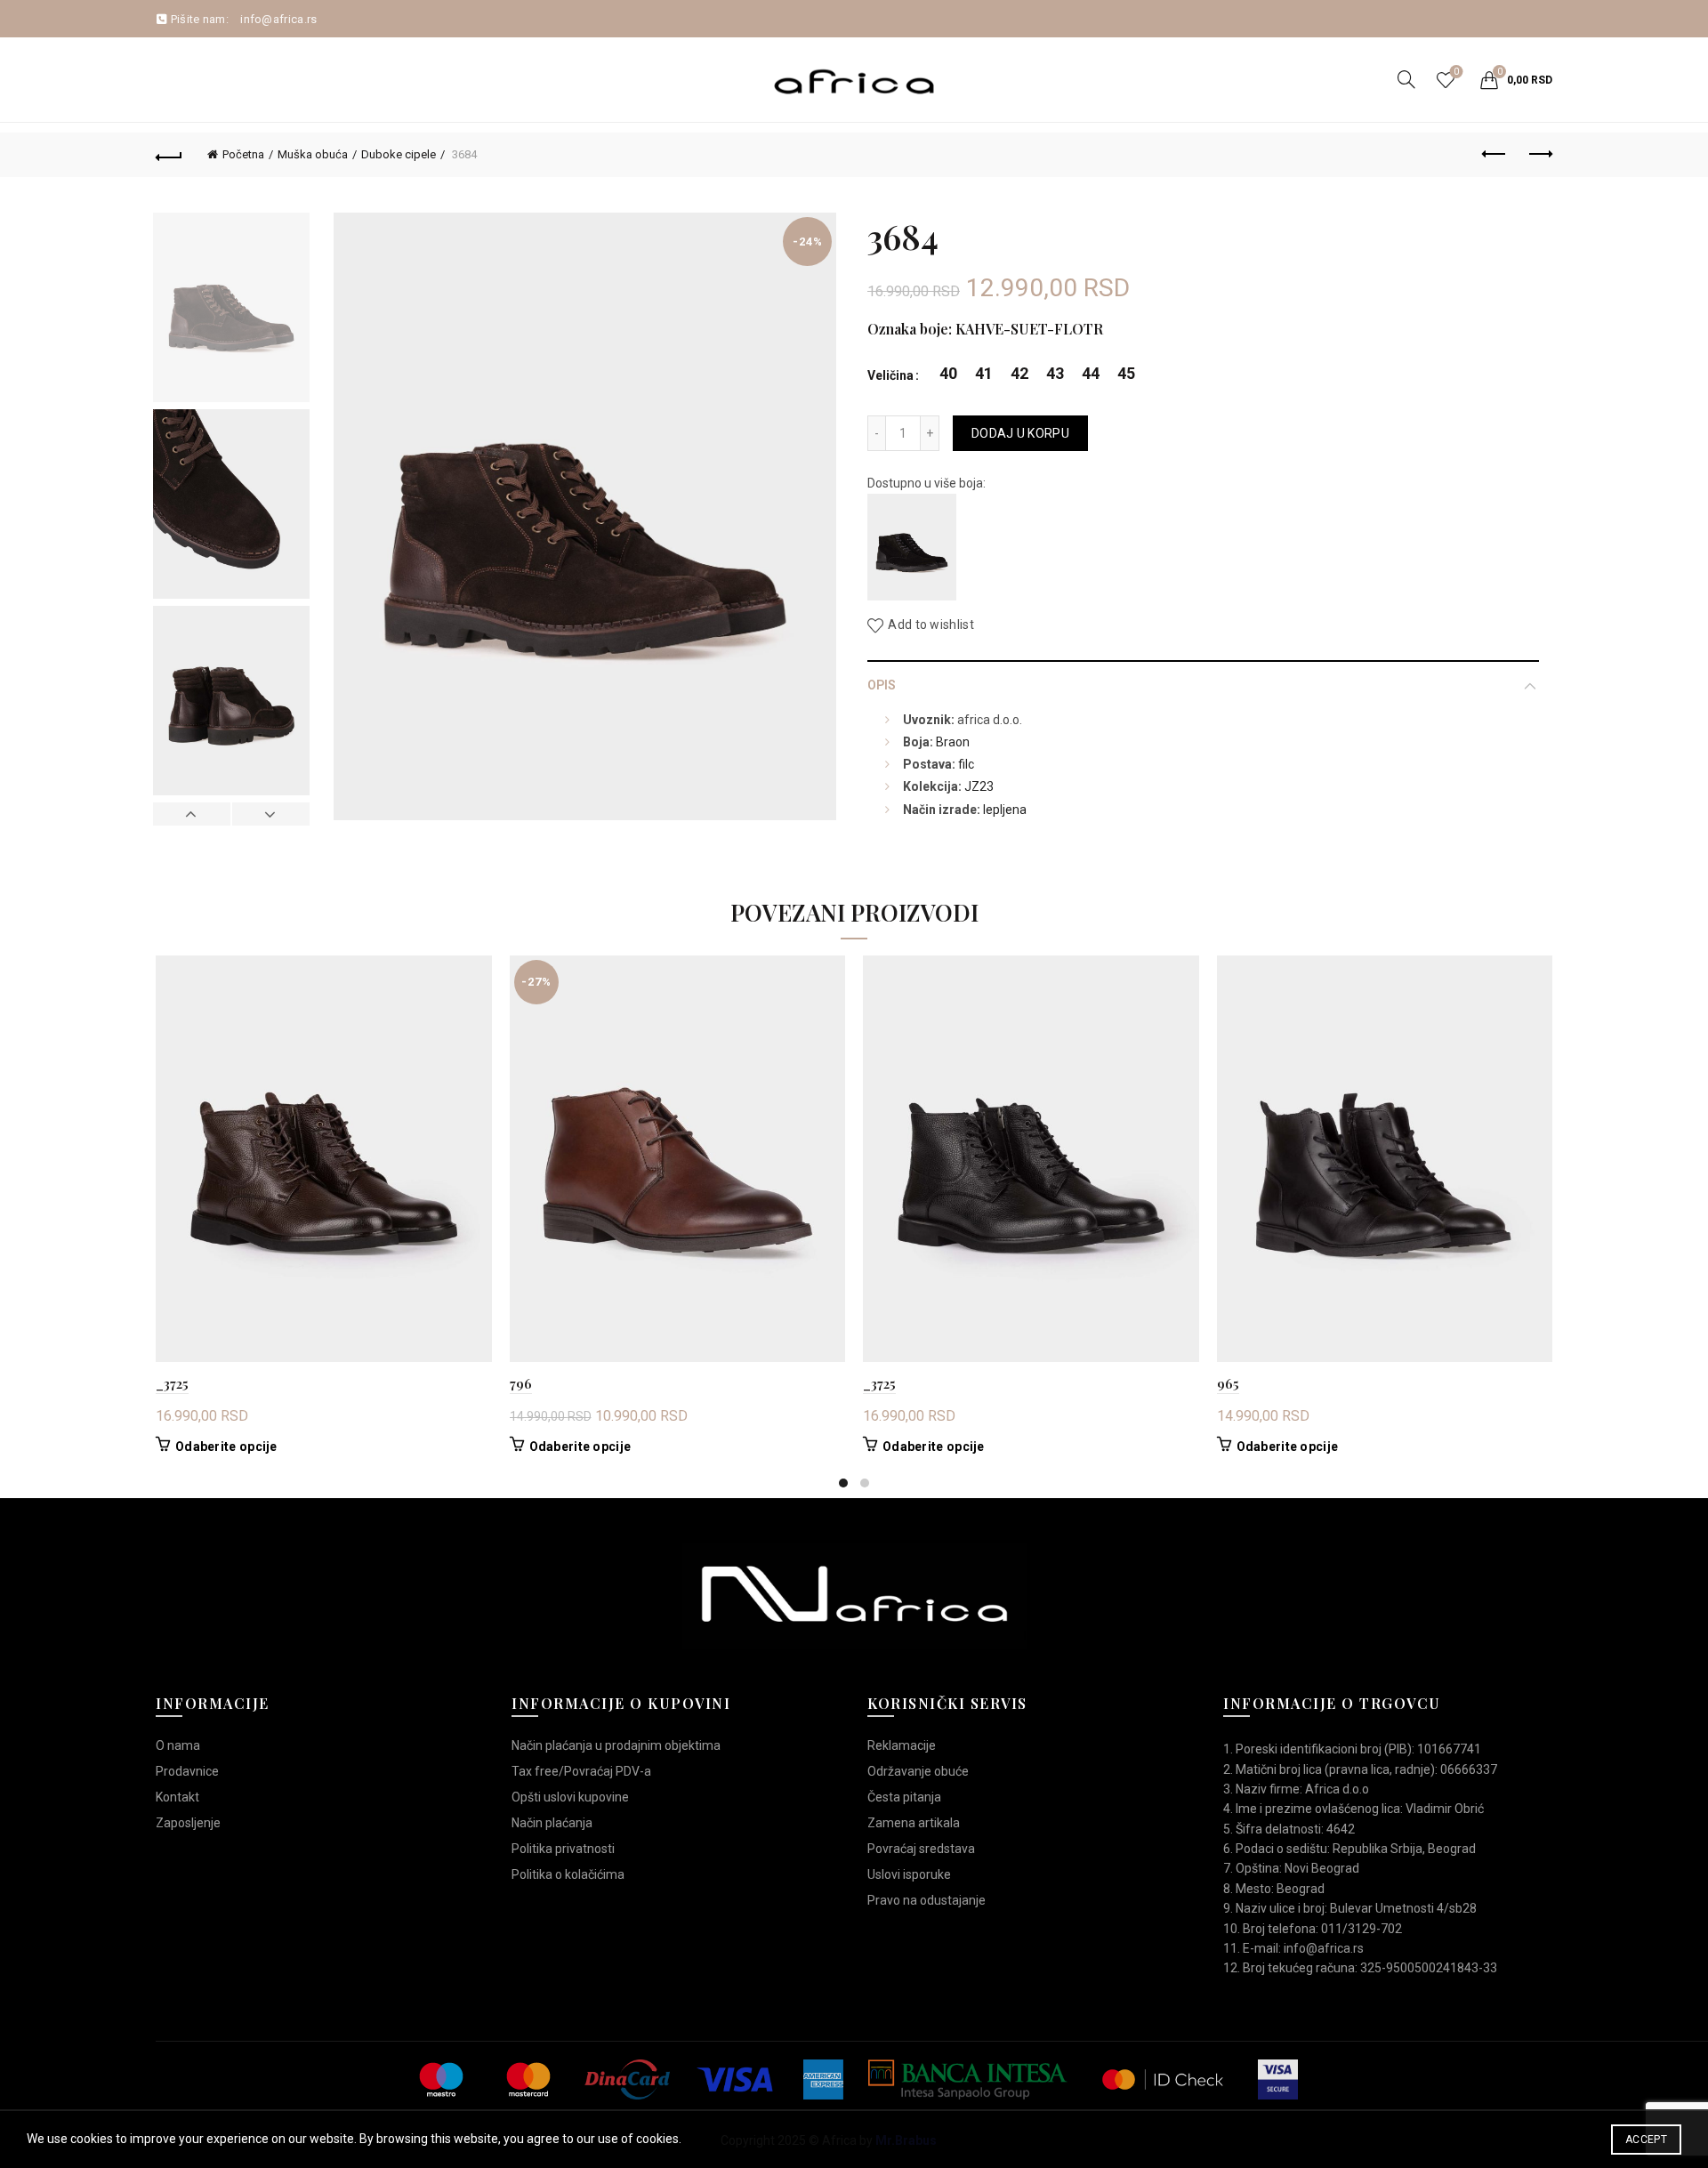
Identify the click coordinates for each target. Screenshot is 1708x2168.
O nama (178, 1745)
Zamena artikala (914, 1823)
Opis (882, 685)
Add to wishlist (931, 625)
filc (966, 764)
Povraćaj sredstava (921, 1849)
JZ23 (979, 786)
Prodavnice (187, 1771)
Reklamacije (902, 1745)
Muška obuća (313, 154)
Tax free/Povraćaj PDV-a (581, 1771)
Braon (953, 742)
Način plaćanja (552, 1823)
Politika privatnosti (563, 1849)
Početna (243, 154)
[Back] (169, 155)
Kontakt (177, 1797)
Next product (1539, 155)
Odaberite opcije (226, 1447)
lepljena (1005, 810)
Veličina (890, 375)
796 (521, 1383)
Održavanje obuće (918, 1771)
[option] (231, 311)
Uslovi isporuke (909, 1874)
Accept (1646, 2140)
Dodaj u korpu (1020, 433)
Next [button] (270, 814)
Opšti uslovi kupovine (570, 1797)
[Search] (1406, 79)
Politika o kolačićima (568, 1874)
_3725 (172, 1383)
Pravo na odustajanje (927, 1900)
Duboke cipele (399, 154)
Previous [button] (192, 814)
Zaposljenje (188, 1823)
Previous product (1494, 155)
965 (1228, 1383)
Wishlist (1456, 72)
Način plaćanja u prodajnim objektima (616, 1745)
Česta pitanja (904, 1797)
